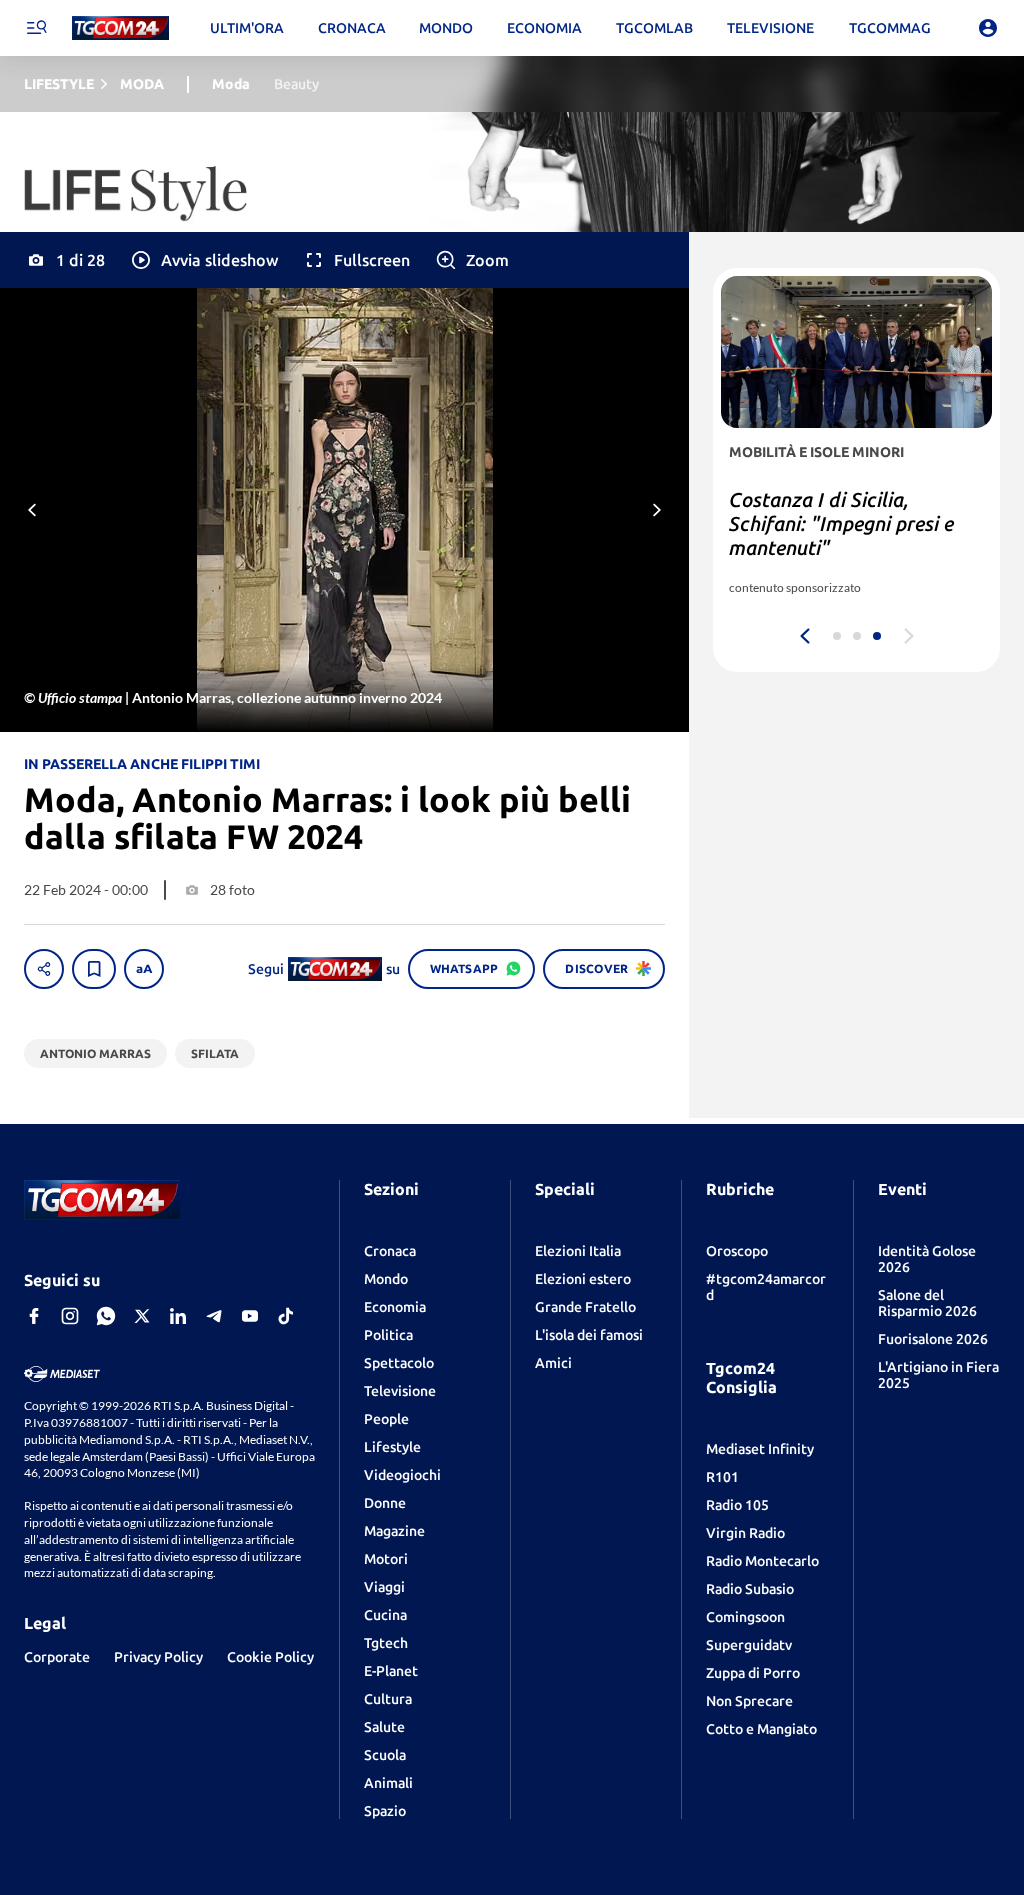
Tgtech (386, 1643)
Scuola (385, 1755)
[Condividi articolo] (44, 969)
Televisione (400, 1391)
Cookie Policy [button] (270, 1657)
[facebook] (34, 1316)
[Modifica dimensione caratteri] (144, 969)
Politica (388, 1335)
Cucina (385, 1615)
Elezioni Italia (578, 1251)
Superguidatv (749, 1645)
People (386, 1419)
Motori (386, 1559)
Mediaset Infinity (760, 1449)
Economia (395, 1307)
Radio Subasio (750, 1589)
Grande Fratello (585, 1307)
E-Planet (391, 1671)
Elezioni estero (583, 1279)
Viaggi (384, 1587)
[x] (142, 1316)
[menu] (36, 28)
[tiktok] (286, 1316)
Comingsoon (745, 1617)
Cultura (388, 1699)
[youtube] (250, 1316)
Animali (388, 1783)
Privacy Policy (158, 1657)
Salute (384, 1727)
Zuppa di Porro (753, 1673)
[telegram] (214, 1316)
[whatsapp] (106, 1316)
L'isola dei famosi (589, 1335)
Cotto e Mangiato (761, 1729)
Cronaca (390, 1251)
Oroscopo (737, 1251)
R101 (722, 1477)
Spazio (385, 1811)
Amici (553, 1363)
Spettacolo (399, 1363)
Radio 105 (737, 1505)
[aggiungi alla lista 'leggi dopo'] (94, 969)
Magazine (394, 1531)
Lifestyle (392, 1447)
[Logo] (120, 28)
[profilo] (988, 28)
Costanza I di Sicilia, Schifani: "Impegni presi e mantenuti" (841, 523)
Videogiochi (402, 1475)
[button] (203, 260)
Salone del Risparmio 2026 (927, 1303)
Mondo (386, 1279)
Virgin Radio (745, 1533)
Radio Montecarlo (762, 1561)
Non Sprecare (749, 1701)
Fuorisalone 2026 (933, 1339)
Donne (385, 1503)
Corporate (57, 1657)
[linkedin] (178, 1316)
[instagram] (70, 1316)
